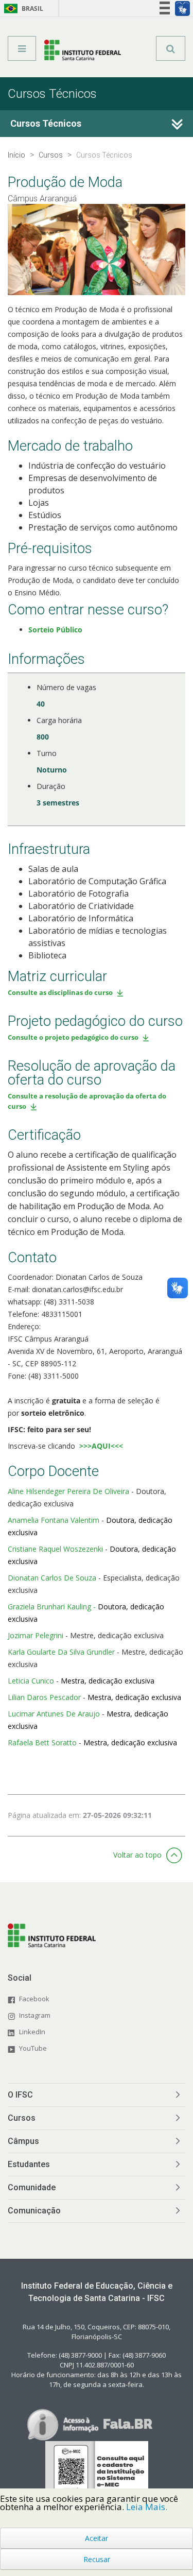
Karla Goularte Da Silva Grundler (61, 1652)
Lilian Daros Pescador (44, 1697)
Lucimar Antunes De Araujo (54, 1714)
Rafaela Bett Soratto (42, 1742)
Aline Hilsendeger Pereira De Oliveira (68, 1491)
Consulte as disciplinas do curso (60, 992)
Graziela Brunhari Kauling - (53, 1607)
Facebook (34, 1999)
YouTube (33, 2048)
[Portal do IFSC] (83, 52)
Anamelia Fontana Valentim (54, 1520)
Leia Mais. (147, 2507)
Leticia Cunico (31, 1681)
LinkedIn (32, 2032)
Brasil (22, 8)
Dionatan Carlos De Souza (52, 1578)
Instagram (35, 2015)
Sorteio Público (55, 630)
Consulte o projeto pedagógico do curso (73, 1037)
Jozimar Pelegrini (36, 1635)
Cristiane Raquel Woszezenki (55, 1549)
